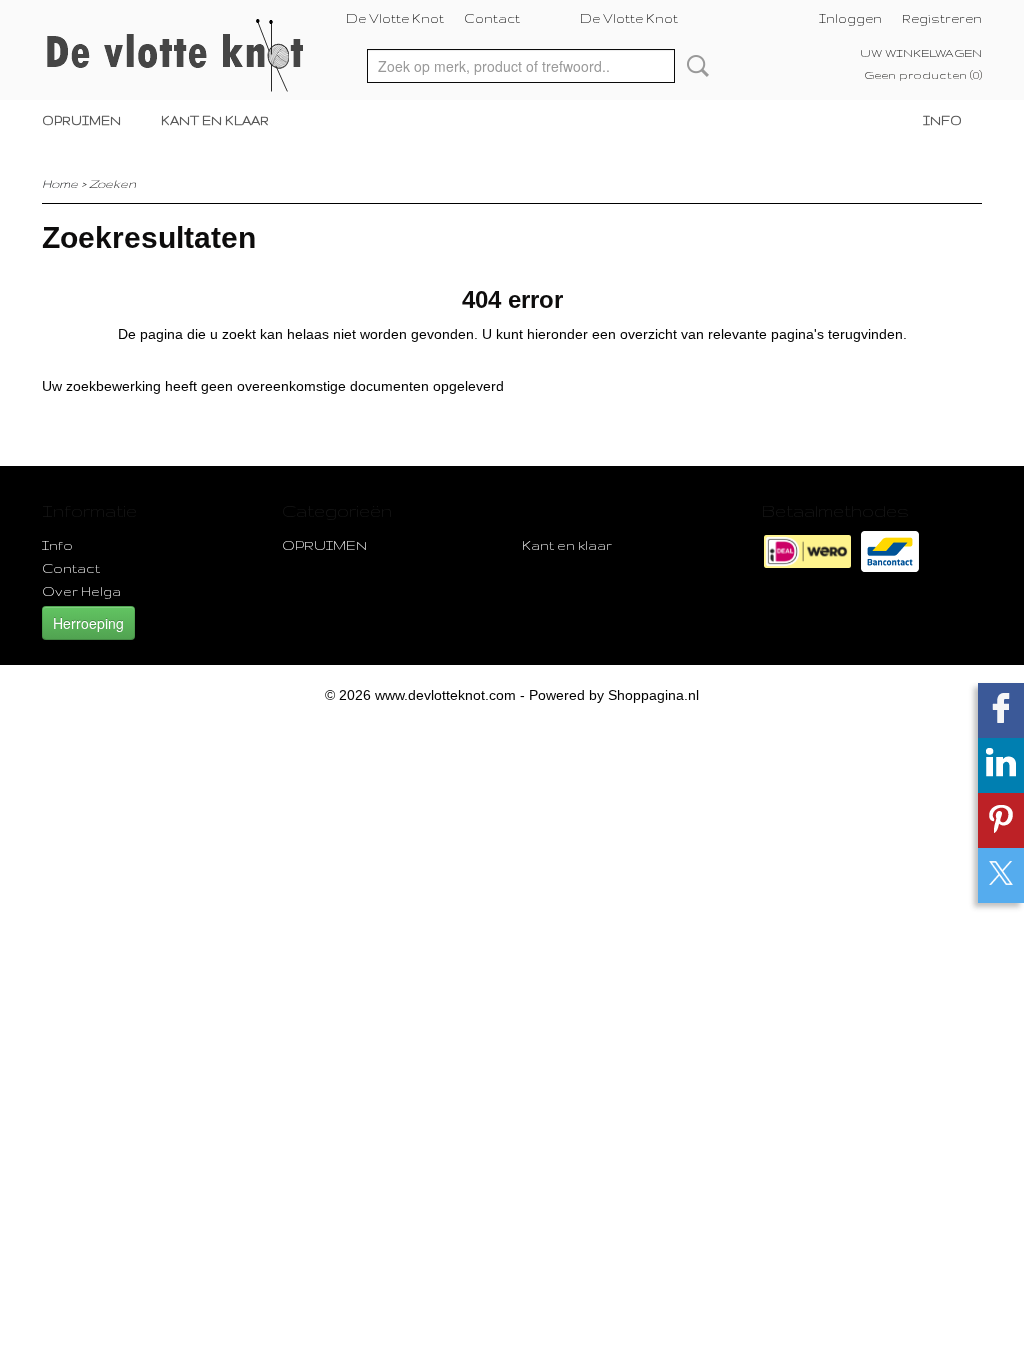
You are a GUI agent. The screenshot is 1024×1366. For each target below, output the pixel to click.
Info (942, 120)
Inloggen (850, 18)
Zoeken (694, 66)
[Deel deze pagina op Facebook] (1001, 710)
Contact (492, 18)
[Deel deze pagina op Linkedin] (1001, 765)
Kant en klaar (215, 120)
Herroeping (88, 623)
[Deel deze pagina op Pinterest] (1001, 820)
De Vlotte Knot (395, 18)
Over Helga (81, 591)
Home (60, 183)
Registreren (942, 18)
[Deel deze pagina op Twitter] (1001, 875)
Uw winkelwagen (921, 53)
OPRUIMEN (81, 120)
